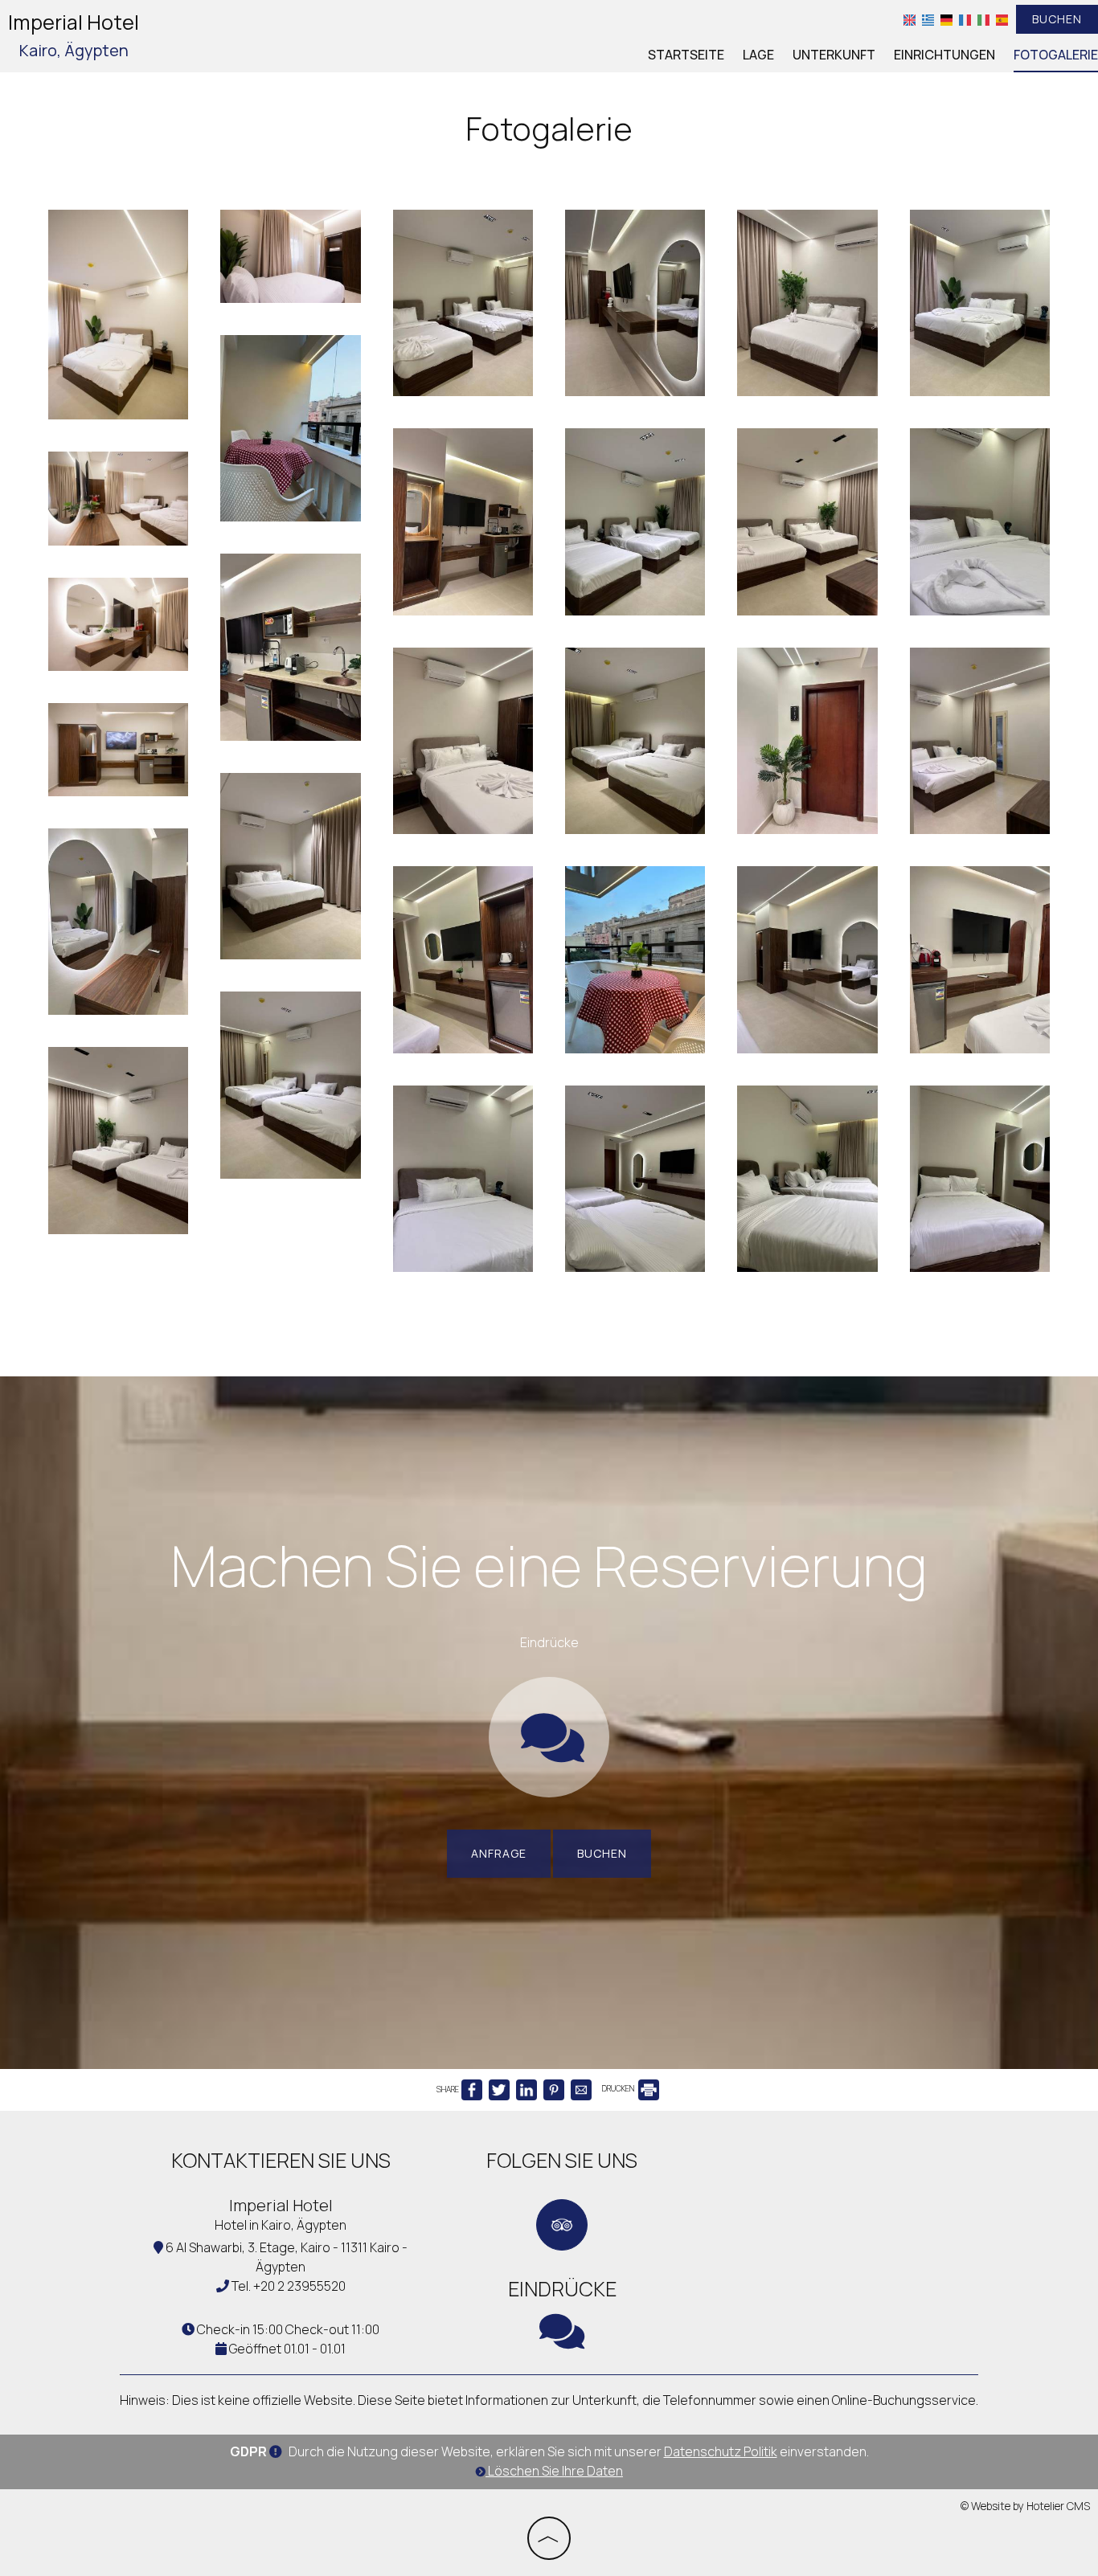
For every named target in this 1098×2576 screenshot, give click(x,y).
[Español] (1002, 19)
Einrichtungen (944, 55)
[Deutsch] (946, 19)
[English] (910, 19)
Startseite (686, 55)
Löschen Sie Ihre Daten (554, 2471)
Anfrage (499, 1853)
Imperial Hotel (74, 35)
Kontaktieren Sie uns (281, 2160)
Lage (758, 55)
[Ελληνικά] (928, 19)
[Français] (965, 19)
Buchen (1057, 19)
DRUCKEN (619, 2088)
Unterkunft (834, 55)
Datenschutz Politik (721, 2451)
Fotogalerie (1056, 55)
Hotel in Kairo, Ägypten (281, 2225)
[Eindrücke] (549, 1754)
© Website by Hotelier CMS (1025, 2506)
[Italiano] (983, 19)
